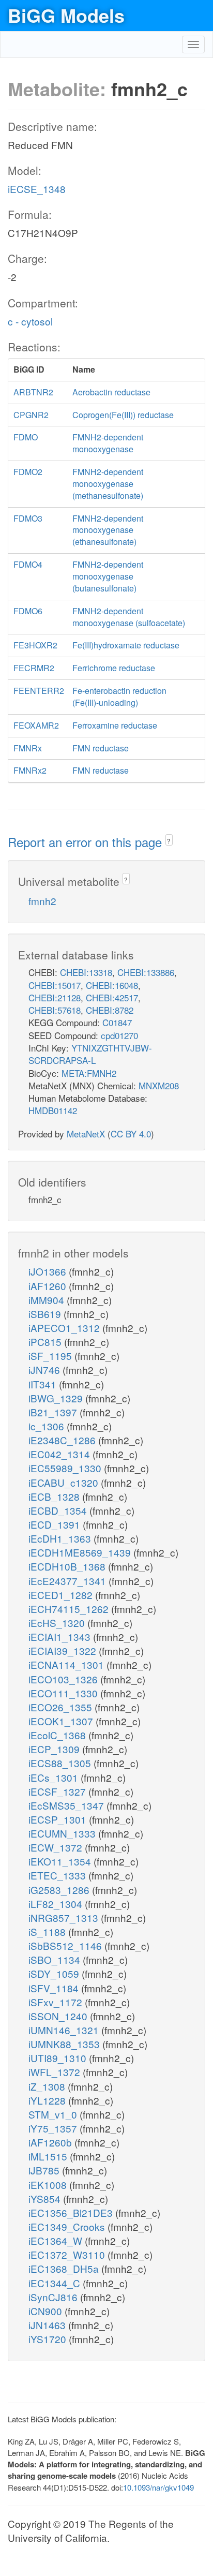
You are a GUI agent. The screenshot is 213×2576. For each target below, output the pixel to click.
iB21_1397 (54, 1412)
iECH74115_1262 (70, 1609)
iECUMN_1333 (63, 1833)
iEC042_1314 (60, 1454)
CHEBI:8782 (110, 1010)
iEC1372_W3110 (68, 2254)
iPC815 (46, 1342)
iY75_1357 (54, 2128)
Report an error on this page (87, 842)
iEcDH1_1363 (61, 1538)
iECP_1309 (55, 1749)
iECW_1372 (57, 1847)
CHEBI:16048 (112, 985)
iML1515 (49, 2156)
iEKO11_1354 (61, 1861)
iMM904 (48, 1300)
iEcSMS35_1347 (67, 1805)
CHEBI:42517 (112, 997)
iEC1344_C (56, 2283)
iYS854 (46, 2199)
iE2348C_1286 (63, 1440)
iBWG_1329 (57, 1398)
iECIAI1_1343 (61, 1637)
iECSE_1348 (37, 189)
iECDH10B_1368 (68, 1566)
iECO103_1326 (64, 1679)
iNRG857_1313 (65, 1918)
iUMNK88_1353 (65, 2044)
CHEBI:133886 (146, 972)
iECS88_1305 (61, 1763)
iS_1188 (48, 1931)
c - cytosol (30, 321)
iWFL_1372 (56, 2072)
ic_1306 (48, 1426)
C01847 (117, 1022)
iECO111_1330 (64, 1693)
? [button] (169, 841)
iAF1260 (49, 1286)
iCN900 (47, 2311)
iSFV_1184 (55, 1988)
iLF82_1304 (57, 1904)
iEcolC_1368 (58, 1735)
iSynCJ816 (54, 2297)
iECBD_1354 (59, 1510)
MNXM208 (159, 1085)
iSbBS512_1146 (66, 1945)
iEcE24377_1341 (69, 1581)
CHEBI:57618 (55, 1010)
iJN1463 (48, 2325)
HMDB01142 (53, 1110)
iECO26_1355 (62, 1707)
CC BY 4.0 (131, 1134)
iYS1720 (49, 2339)
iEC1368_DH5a (65, 2268)
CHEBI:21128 (55, 997)
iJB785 (45, 2170)
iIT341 (44, 1384)
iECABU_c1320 (65, 1482)
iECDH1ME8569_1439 (81, 1552)
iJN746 (45, 1370)
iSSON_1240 (59, 2016)
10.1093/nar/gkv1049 (158, 2487)
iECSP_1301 (59, 1819)
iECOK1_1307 (62, 1721)
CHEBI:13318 (86, 972)
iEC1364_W (57, 2240)
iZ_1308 (48, 2086)
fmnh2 (42, 901)
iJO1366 (49, 1271)
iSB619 (46, 1314)
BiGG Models (66, 15)
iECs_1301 (55, 1777)
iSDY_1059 (55, 1973)
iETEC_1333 (58, 1875)
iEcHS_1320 (58, 1623)
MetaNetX (86, 1134)
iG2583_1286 (60, 1890)
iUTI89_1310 (59, 2058)
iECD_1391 (56, 1524)
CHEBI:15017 (55, 985)
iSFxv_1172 (57, 2002)
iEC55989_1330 (66, 1468)
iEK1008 (49, 2185)
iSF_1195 (51, 1356)
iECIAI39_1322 (64, 1650)
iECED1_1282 (62, 1595)
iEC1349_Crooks (68, 2226)
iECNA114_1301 (67, 1664)
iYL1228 (48, 2100)
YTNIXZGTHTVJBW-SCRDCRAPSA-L (90, 1054)
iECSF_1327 (58, 1791)
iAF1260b (51, 2142)
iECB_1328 (55, 1496)
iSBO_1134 (56, 1959)
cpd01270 (119, 1035)
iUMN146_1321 (65, 2030)
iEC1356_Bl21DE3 (72, 2212)
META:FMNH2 (89, 1073)
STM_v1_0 (54, 2114)
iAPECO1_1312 (65, 1328)
